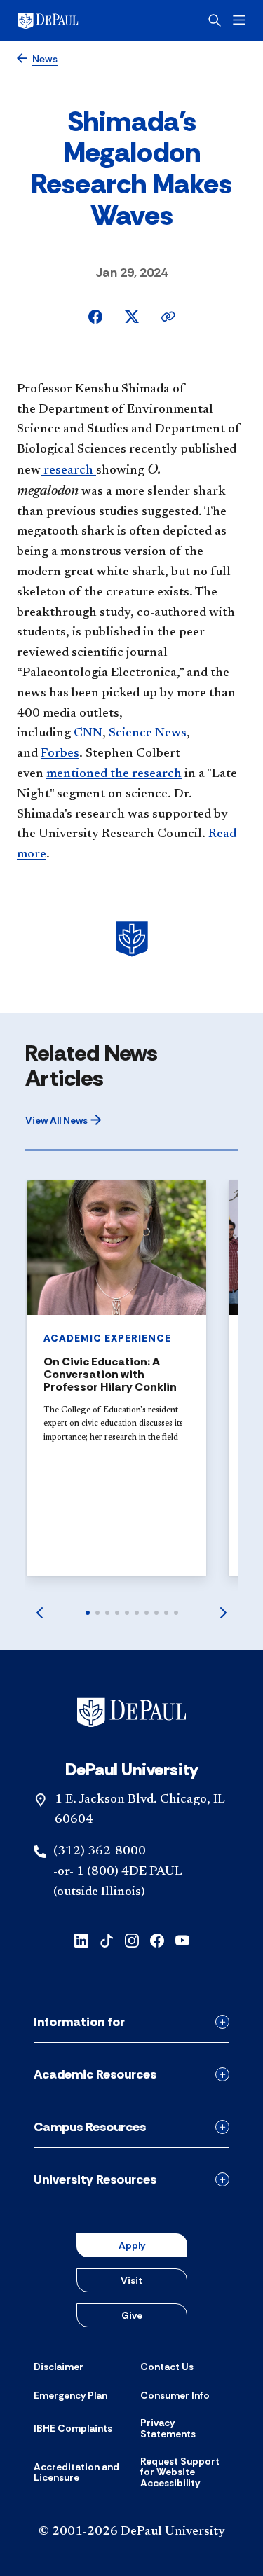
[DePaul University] (70, 20)
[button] (63, 1120)
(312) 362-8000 (100, 1852)
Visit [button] (131, 2280)
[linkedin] (81, 1940)
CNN (88, 733)
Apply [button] (132, 2245)
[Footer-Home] (131, 1712)
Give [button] (132, 2315)
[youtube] (182, 1940)
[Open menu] (239, 20)
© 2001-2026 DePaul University (132, 2532)
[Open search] (215, 20)
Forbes (60, 754)
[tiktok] (107, 1940)
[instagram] (132, 1940)
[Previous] (39, 1613)
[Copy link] (168, 317)
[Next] (224, 1613)
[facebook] (157, 1940)
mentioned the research (114, 774)
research (68, 471)
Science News (148, 733)
